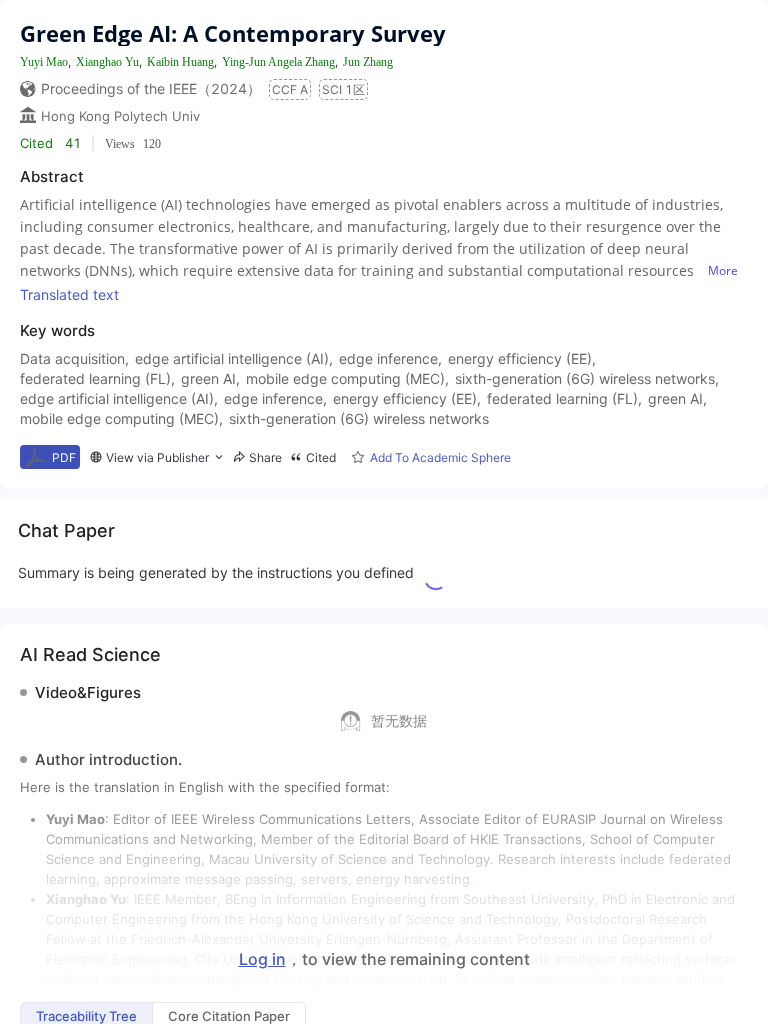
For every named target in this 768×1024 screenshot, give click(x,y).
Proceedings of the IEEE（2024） (151, 88)
